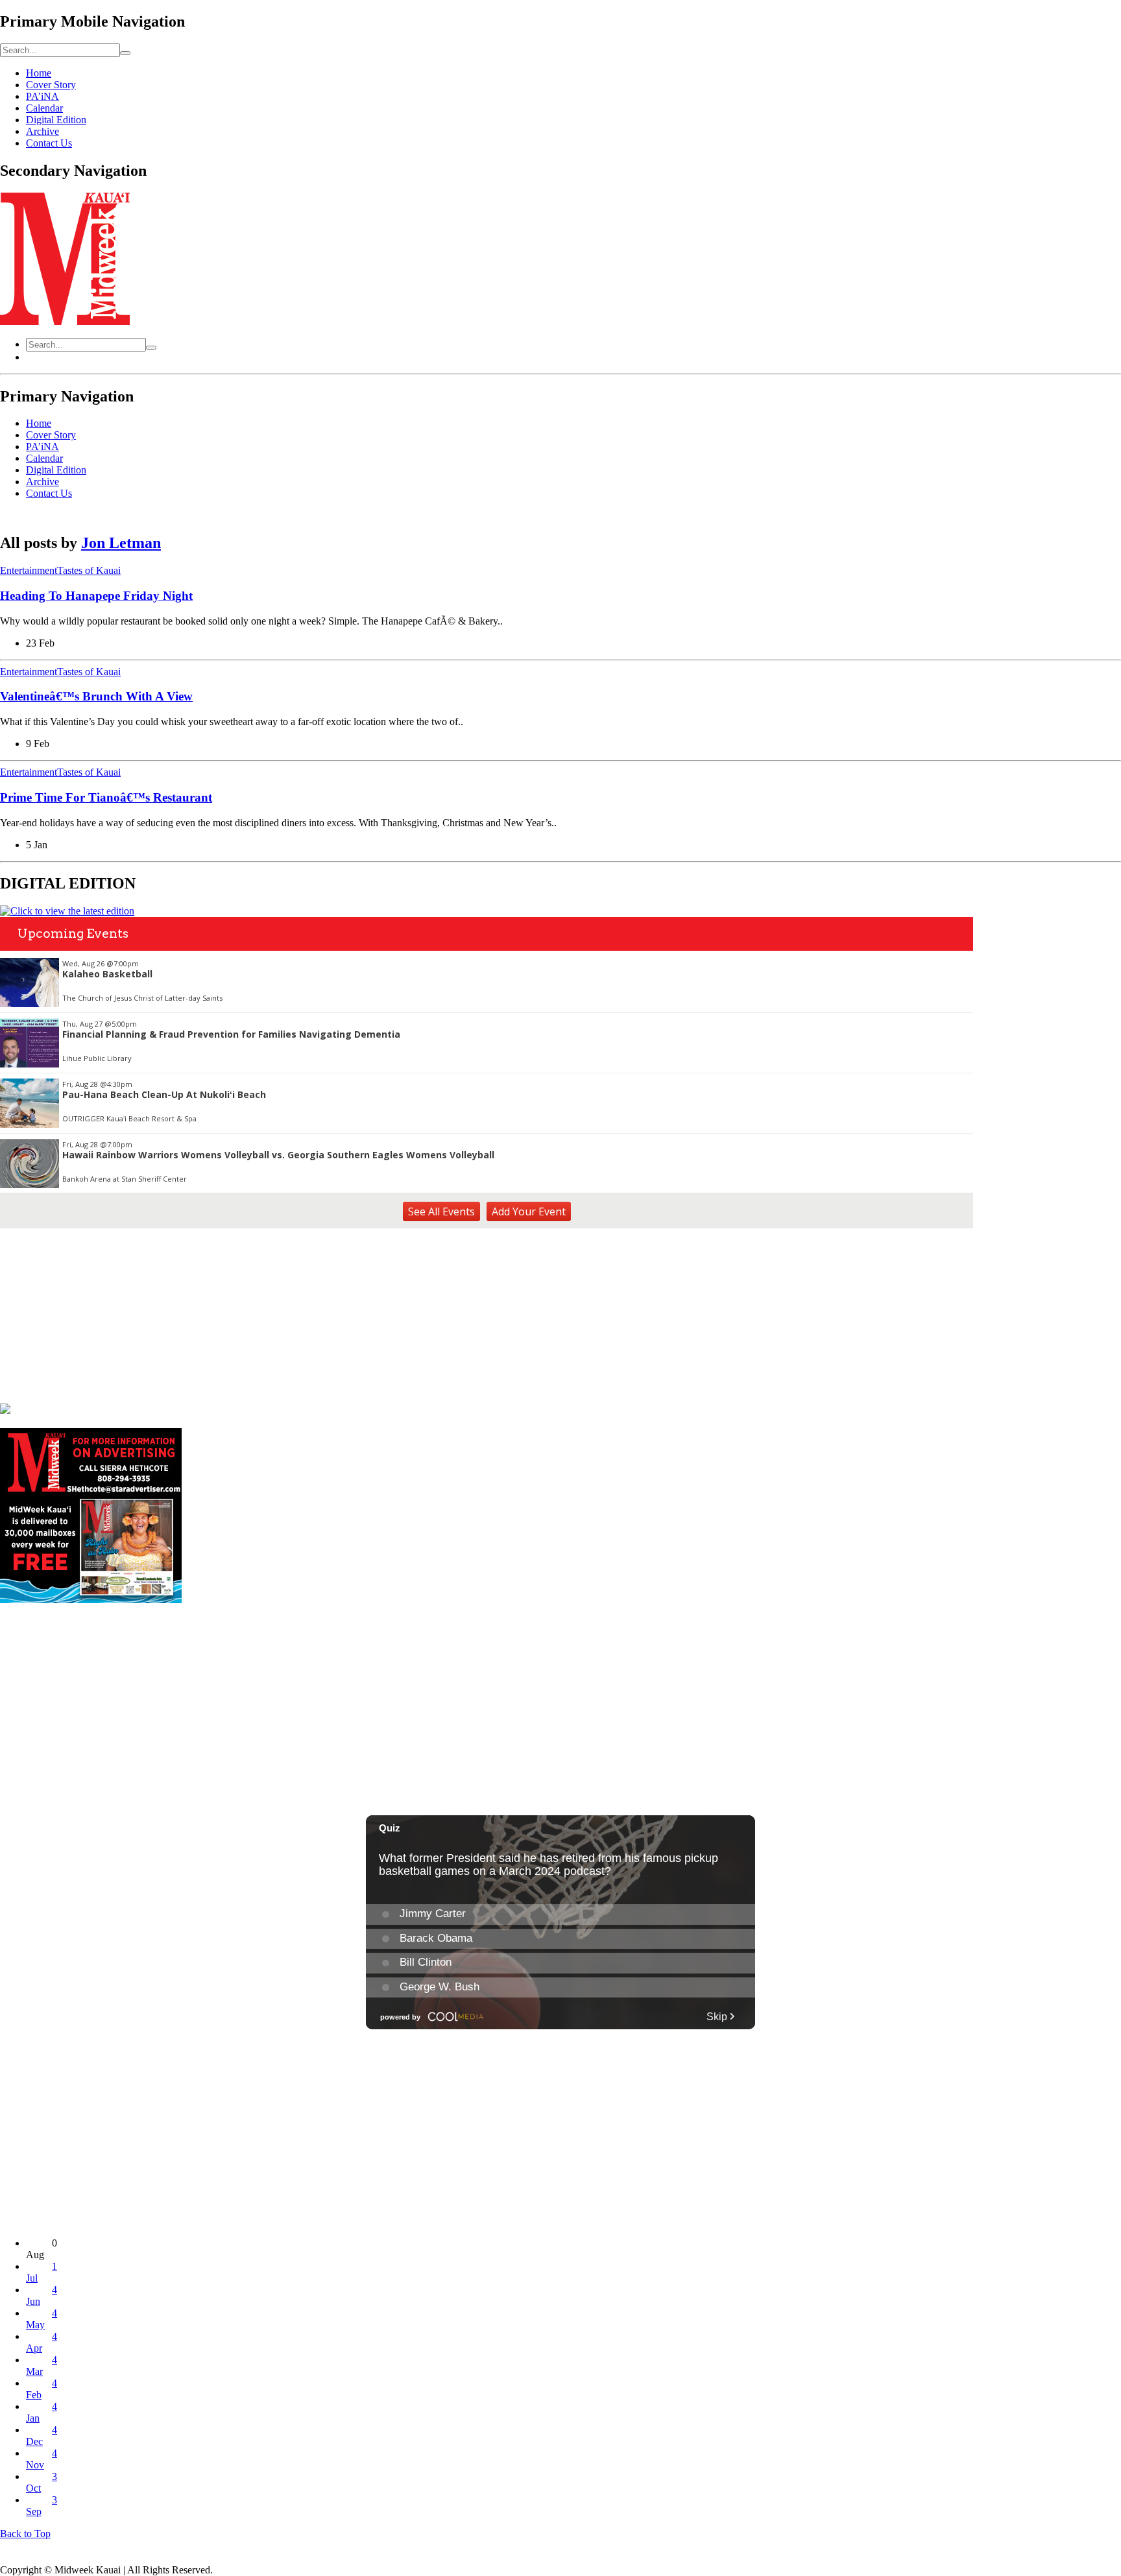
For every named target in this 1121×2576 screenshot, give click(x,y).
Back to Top (25, 2534)
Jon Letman (121, 543)
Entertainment (29, 570)
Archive (42, 131)
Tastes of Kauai (89, 570)
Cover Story (51, 85)
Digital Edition (56, 120)
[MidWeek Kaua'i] (65, 321)
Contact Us (49, 143)
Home (39, 73)
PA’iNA (42, 96)
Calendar (44, 108)
